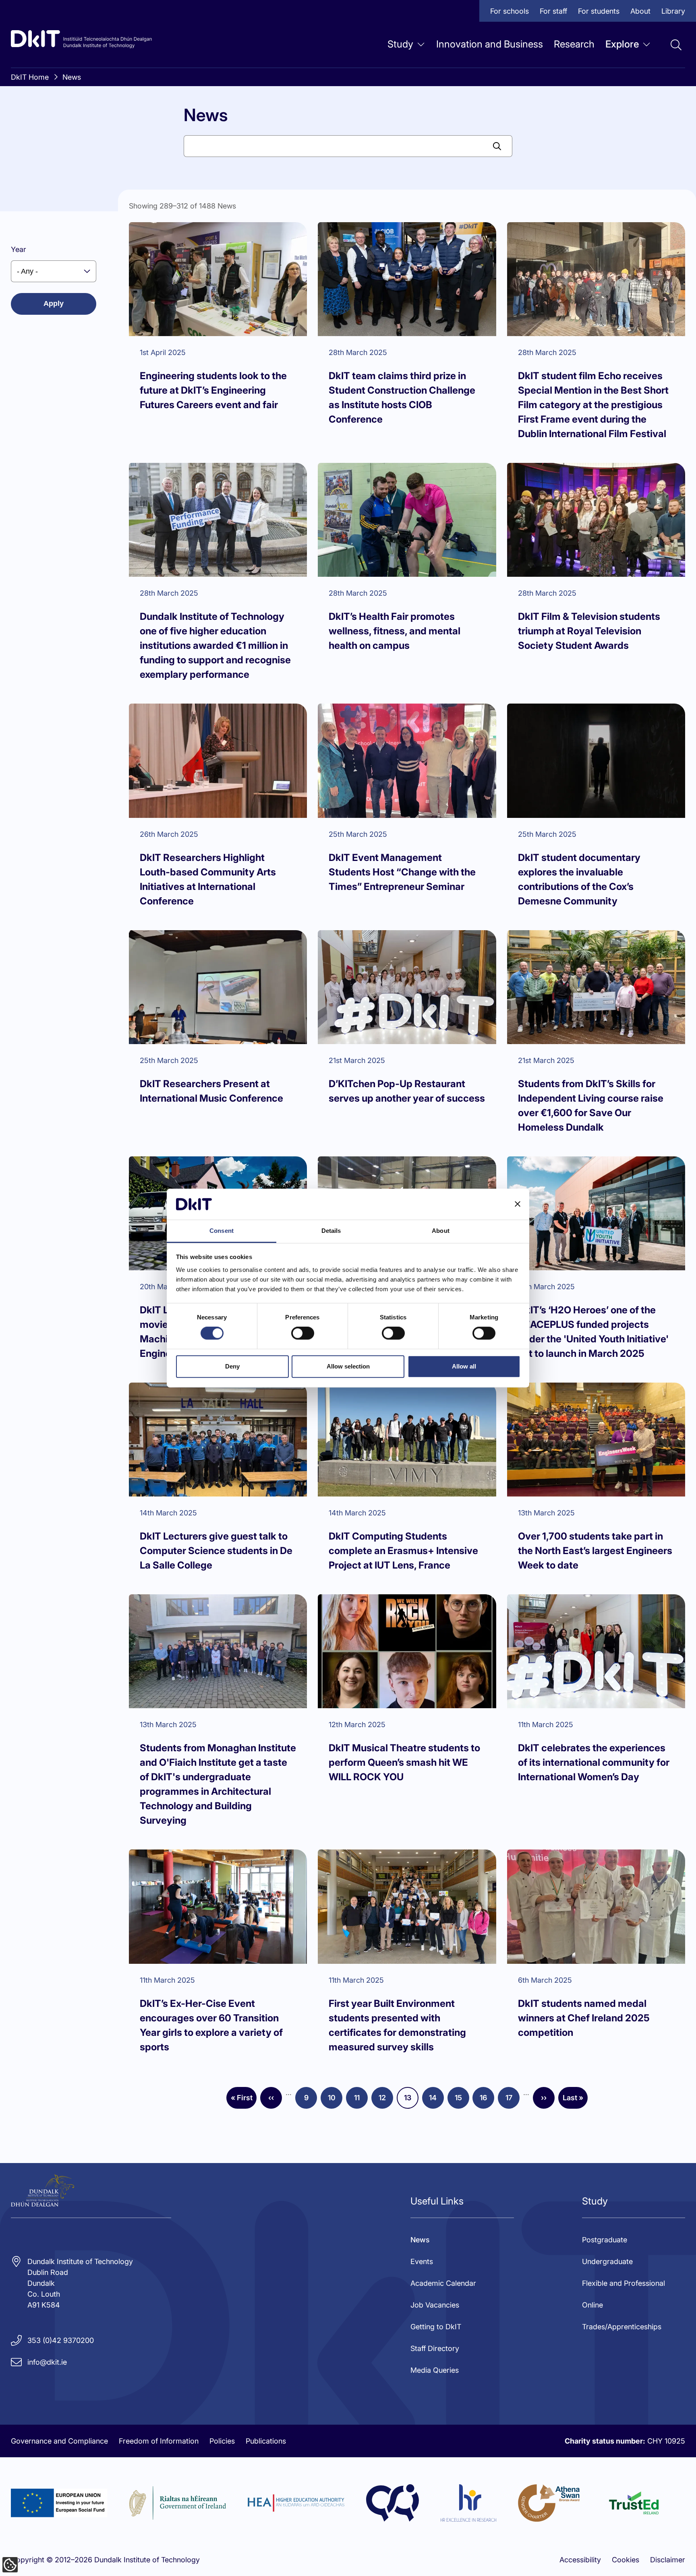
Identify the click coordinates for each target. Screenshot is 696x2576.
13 (411, 2100)
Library (673, 11)
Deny (232, 1366)
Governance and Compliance (59, 2441)
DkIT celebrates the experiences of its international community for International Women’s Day (594, 1762)
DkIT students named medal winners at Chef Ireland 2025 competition (584, 2018)
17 (513, 2100)
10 (335, 2100)
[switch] (303, 1333)
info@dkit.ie (47, 2362)
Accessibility (580, 2560)
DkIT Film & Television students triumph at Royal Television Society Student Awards (589, 631)
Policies (222, 2441)
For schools (510, 11)
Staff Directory (435, 2348)
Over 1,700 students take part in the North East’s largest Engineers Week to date (595, 1551)
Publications (266, 2441)
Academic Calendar (443, 2283)
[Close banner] (518, 1204)
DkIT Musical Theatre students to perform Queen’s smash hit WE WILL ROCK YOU (404, 1762)
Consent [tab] (222, 1231)
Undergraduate (607, 2261)
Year (19, 249)
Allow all (464, 1366)
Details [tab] (331, 1231)
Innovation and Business (490, 44)
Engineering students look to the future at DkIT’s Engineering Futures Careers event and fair (213, 390)
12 (386, 2100)
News (72, 77)
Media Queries (435, 2370)
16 (487, 2100)
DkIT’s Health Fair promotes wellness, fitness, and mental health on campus (395, 631)
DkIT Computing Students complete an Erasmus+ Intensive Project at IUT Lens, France (403, 1551)
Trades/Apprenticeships (622, 2327)
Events (422, 2261)
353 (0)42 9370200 (61, 2340)
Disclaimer (668, 2560)
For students (599, 11)
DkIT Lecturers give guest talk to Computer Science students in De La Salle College (216, 1551)
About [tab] (441, 1231)
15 (462, 2100)
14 (436, 2100)
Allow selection (348, 1366)
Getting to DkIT (436, 2327)
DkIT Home (30, 77)
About (640, 11)
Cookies (626, 2560)
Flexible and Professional (623, 2283)
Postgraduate (605, 2240)
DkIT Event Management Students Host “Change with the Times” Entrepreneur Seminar (402, 872)
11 (361, 2100)
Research (574, 44)
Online (592, 2305)
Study (400, 44)
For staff (553, 11)
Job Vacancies (435, 2305)
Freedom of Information (159, 2441)
